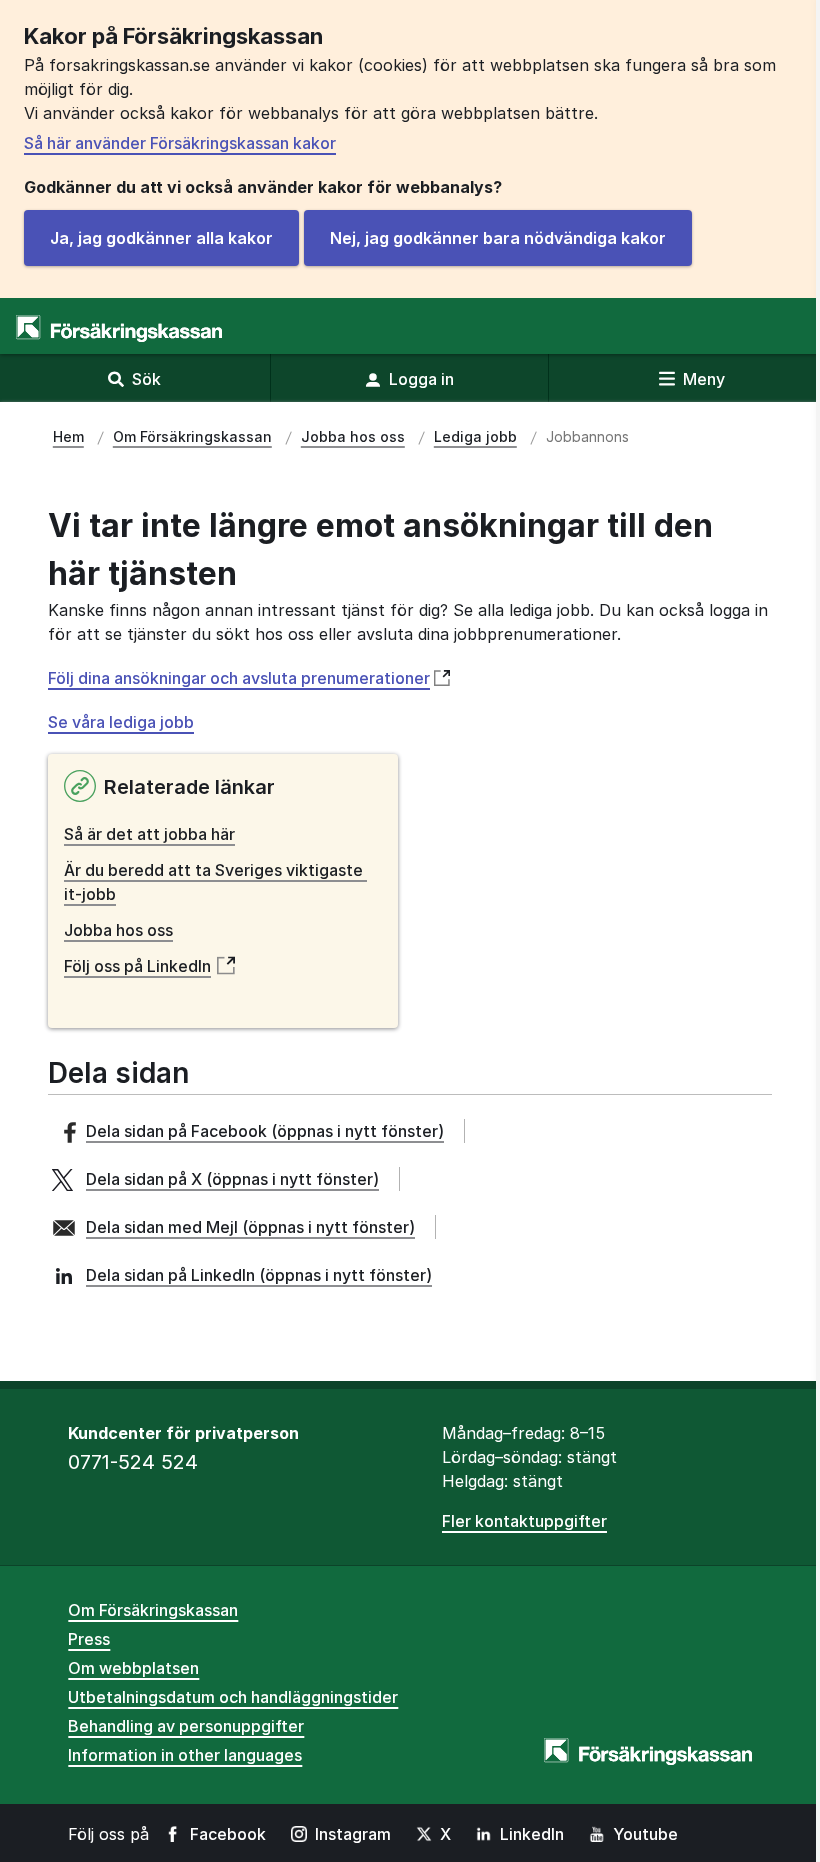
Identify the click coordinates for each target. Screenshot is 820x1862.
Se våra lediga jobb (121, 722)
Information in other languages (185, 1755)
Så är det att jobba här (149, 834)
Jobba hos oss (118, 930)
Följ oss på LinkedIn (137, 966)
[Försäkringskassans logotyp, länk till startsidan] (119, 328)
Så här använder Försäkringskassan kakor (180, 143)
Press (89, 1639)
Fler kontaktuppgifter (524, 1521)
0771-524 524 (133, 1462)
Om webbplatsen (133, 1668)
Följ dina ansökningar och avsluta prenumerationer (239, 678)
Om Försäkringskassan (153, 1610)
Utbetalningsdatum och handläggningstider (233, 1697)
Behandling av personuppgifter (186, 1726)
